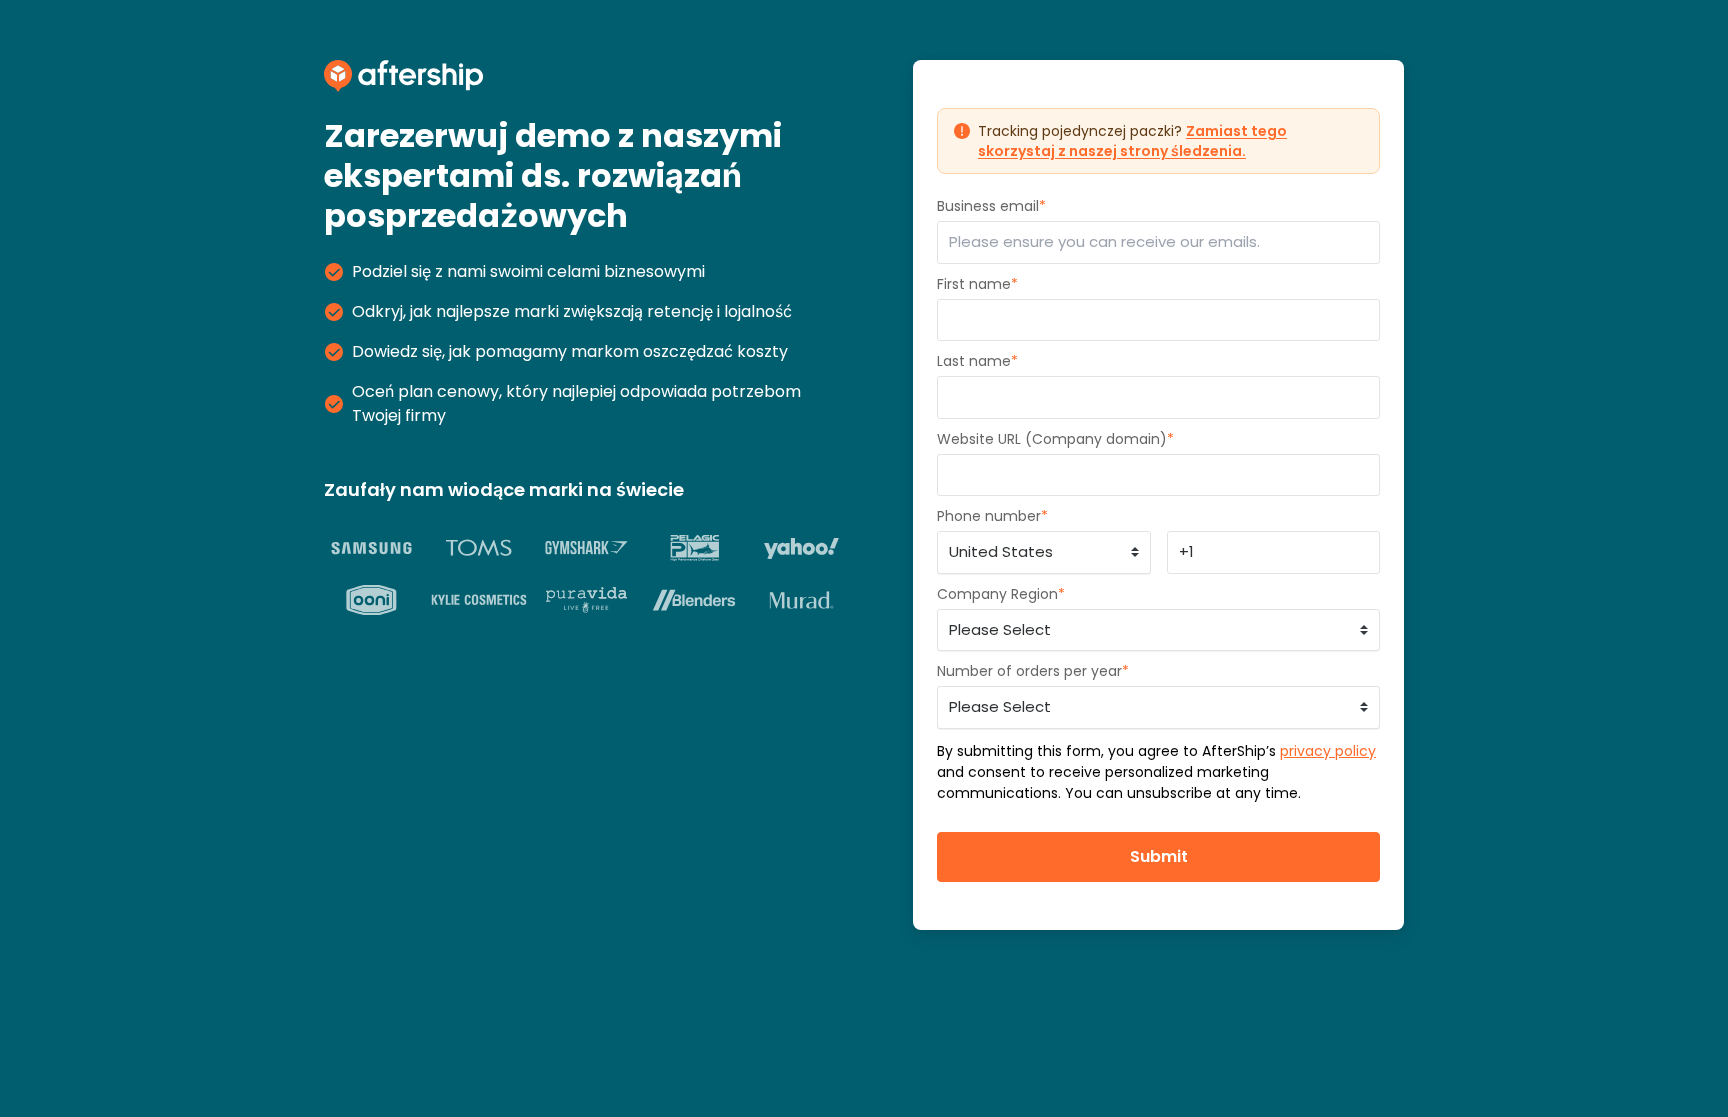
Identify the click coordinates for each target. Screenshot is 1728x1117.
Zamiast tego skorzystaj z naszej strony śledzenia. (1132, 141)
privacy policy (1328, 751)
